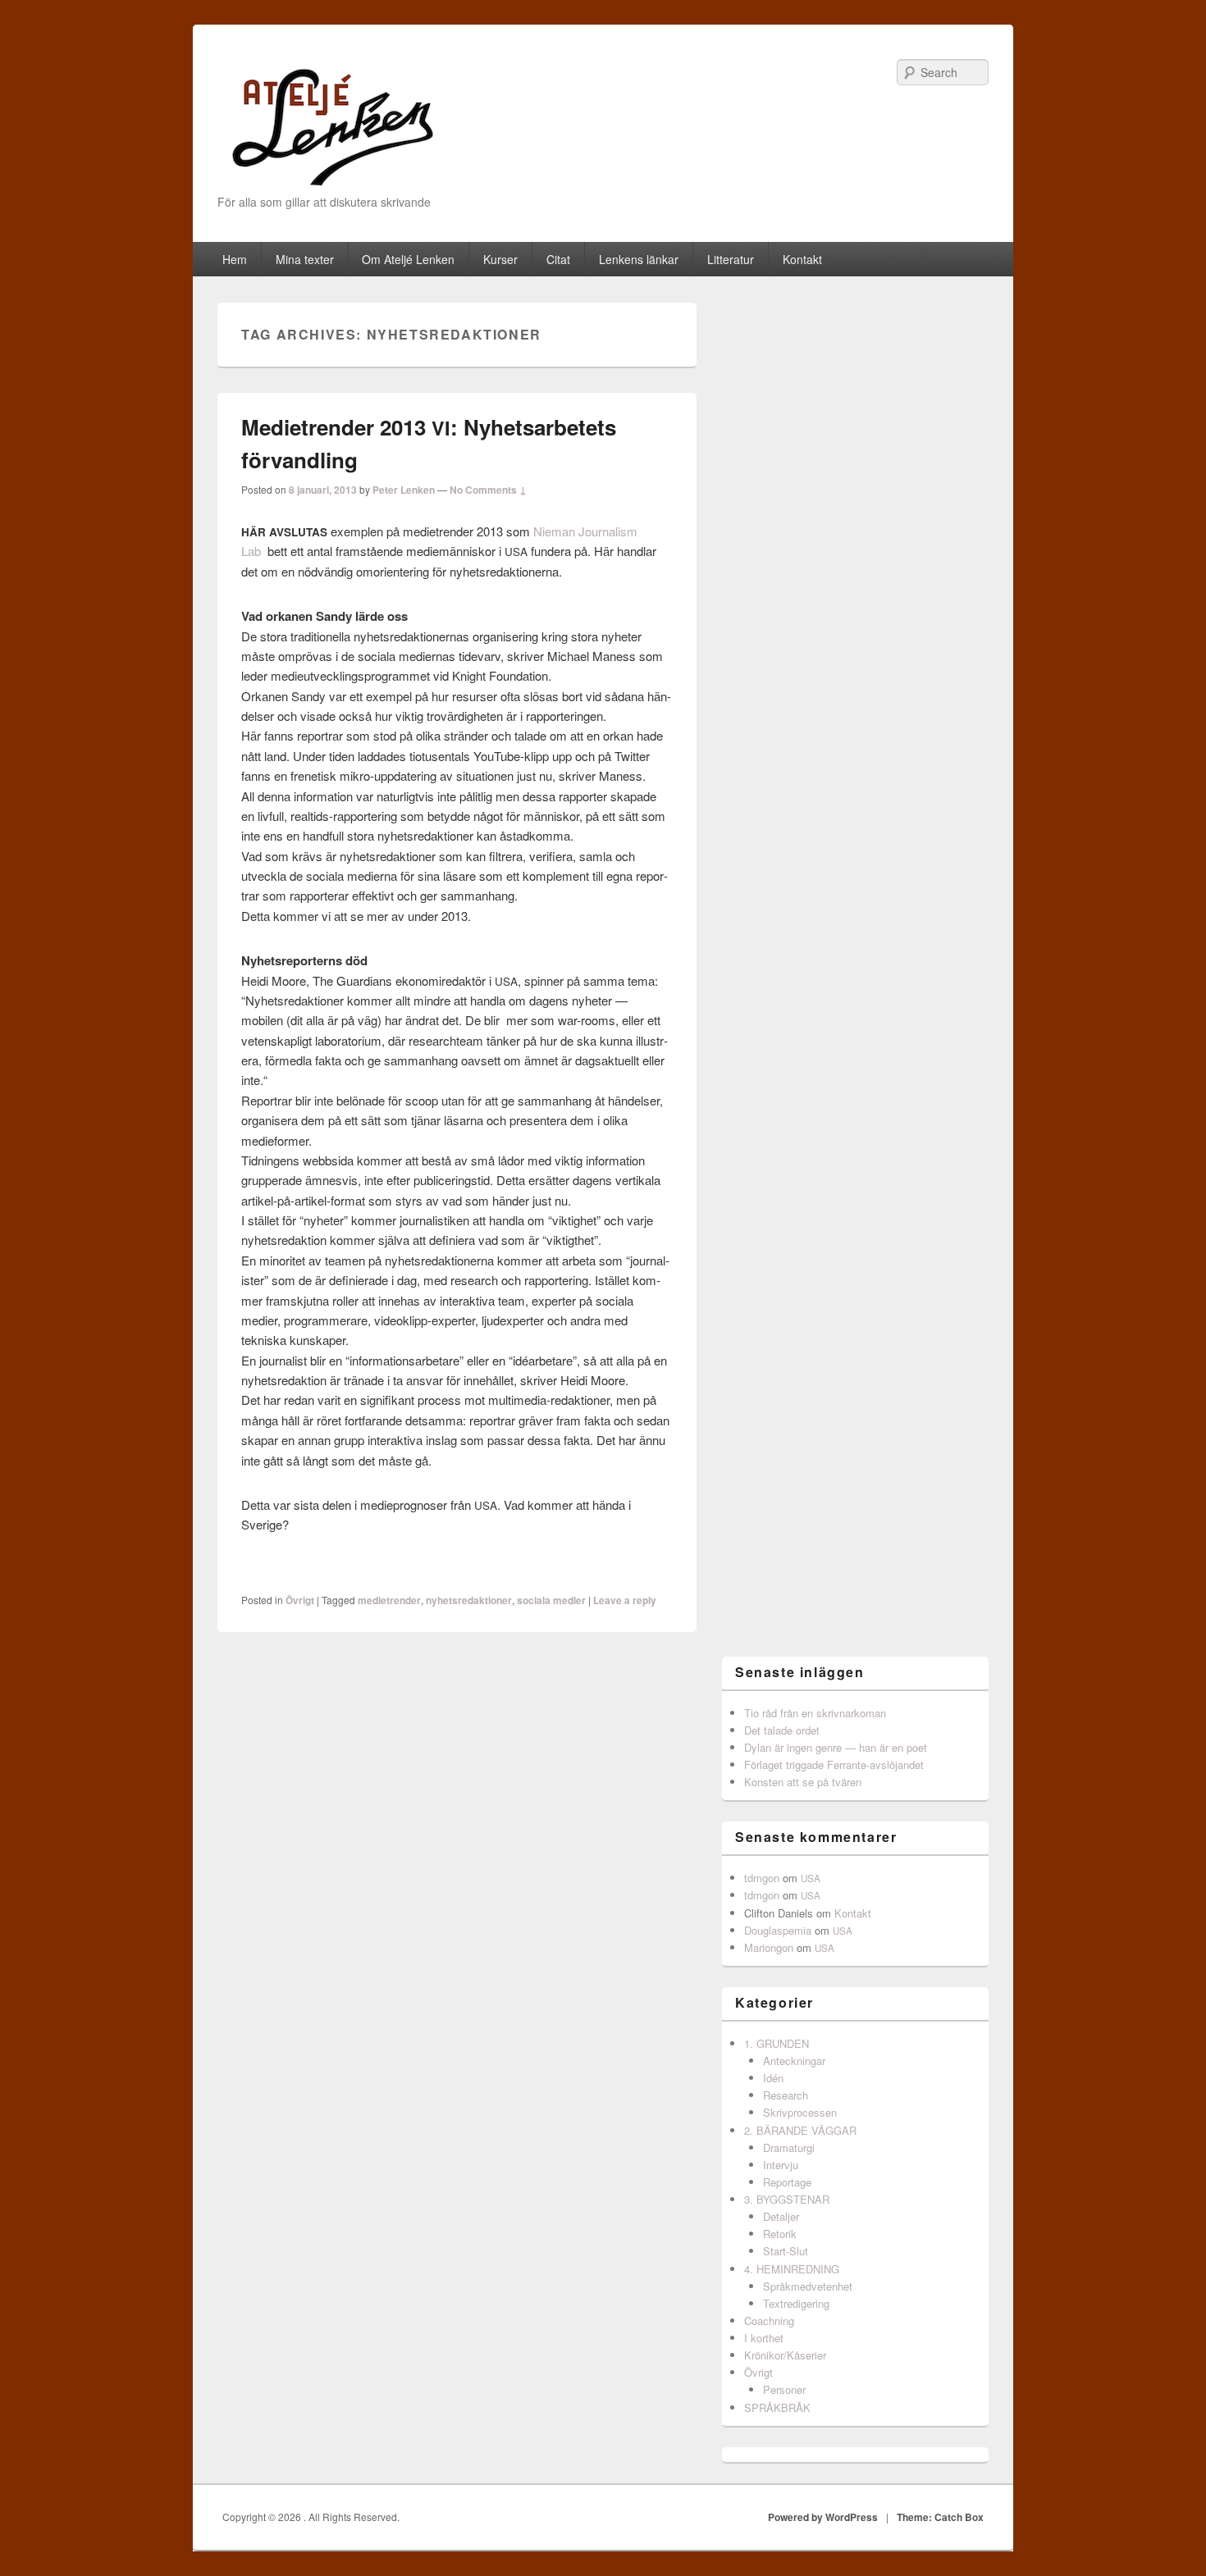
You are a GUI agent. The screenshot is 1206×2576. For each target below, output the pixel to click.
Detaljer (781, 2216)
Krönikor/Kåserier (785, 2355)
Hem (235, 259)
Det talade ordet (782, 1730)
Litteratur (731, 259)
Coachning (769, 2321)
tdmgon (762, 1878)
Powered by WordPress (823, 2517)
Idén (773, 2078)
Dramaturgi (789, 2147)
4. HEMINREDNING (792, 2269)
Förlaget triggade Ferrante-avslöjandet (834, 1764)
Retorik (780, 2234)
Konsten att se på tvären (803, 1782)
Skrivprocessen (800, 2112)
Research (786, 2095)
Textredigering (796, 2303)
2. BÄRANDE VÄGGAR (800, 2130)
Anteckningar (794, 2061)
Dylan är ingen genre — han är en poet (836, 1747)
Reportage (787, 2182)
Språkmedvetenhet (808, 2286)
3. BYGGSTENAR (787, 2199)
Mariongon (769, 1947)
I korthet (764, 2338)
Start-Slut (786, 2251)
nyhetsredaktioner (469, 1600)
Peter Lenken (404, 490)
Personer (784, 2389)
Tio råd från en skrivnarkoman (815, 1713)
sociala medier (551, 1600)
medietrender (389, 1600)
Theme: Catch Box (940, 2517)
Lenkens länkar (639, 259)
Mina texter (305, 259)
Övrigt (300, 1600)
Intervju (781, 2165)
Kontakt (802, 259)
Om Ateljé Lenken (408, 259)
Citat (558, 259)
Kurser (500, 259)
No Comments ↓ (488, 490)
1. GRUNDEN (777, 2043)
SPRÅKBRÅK (777, 2407)
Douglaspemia (778, 1930)
